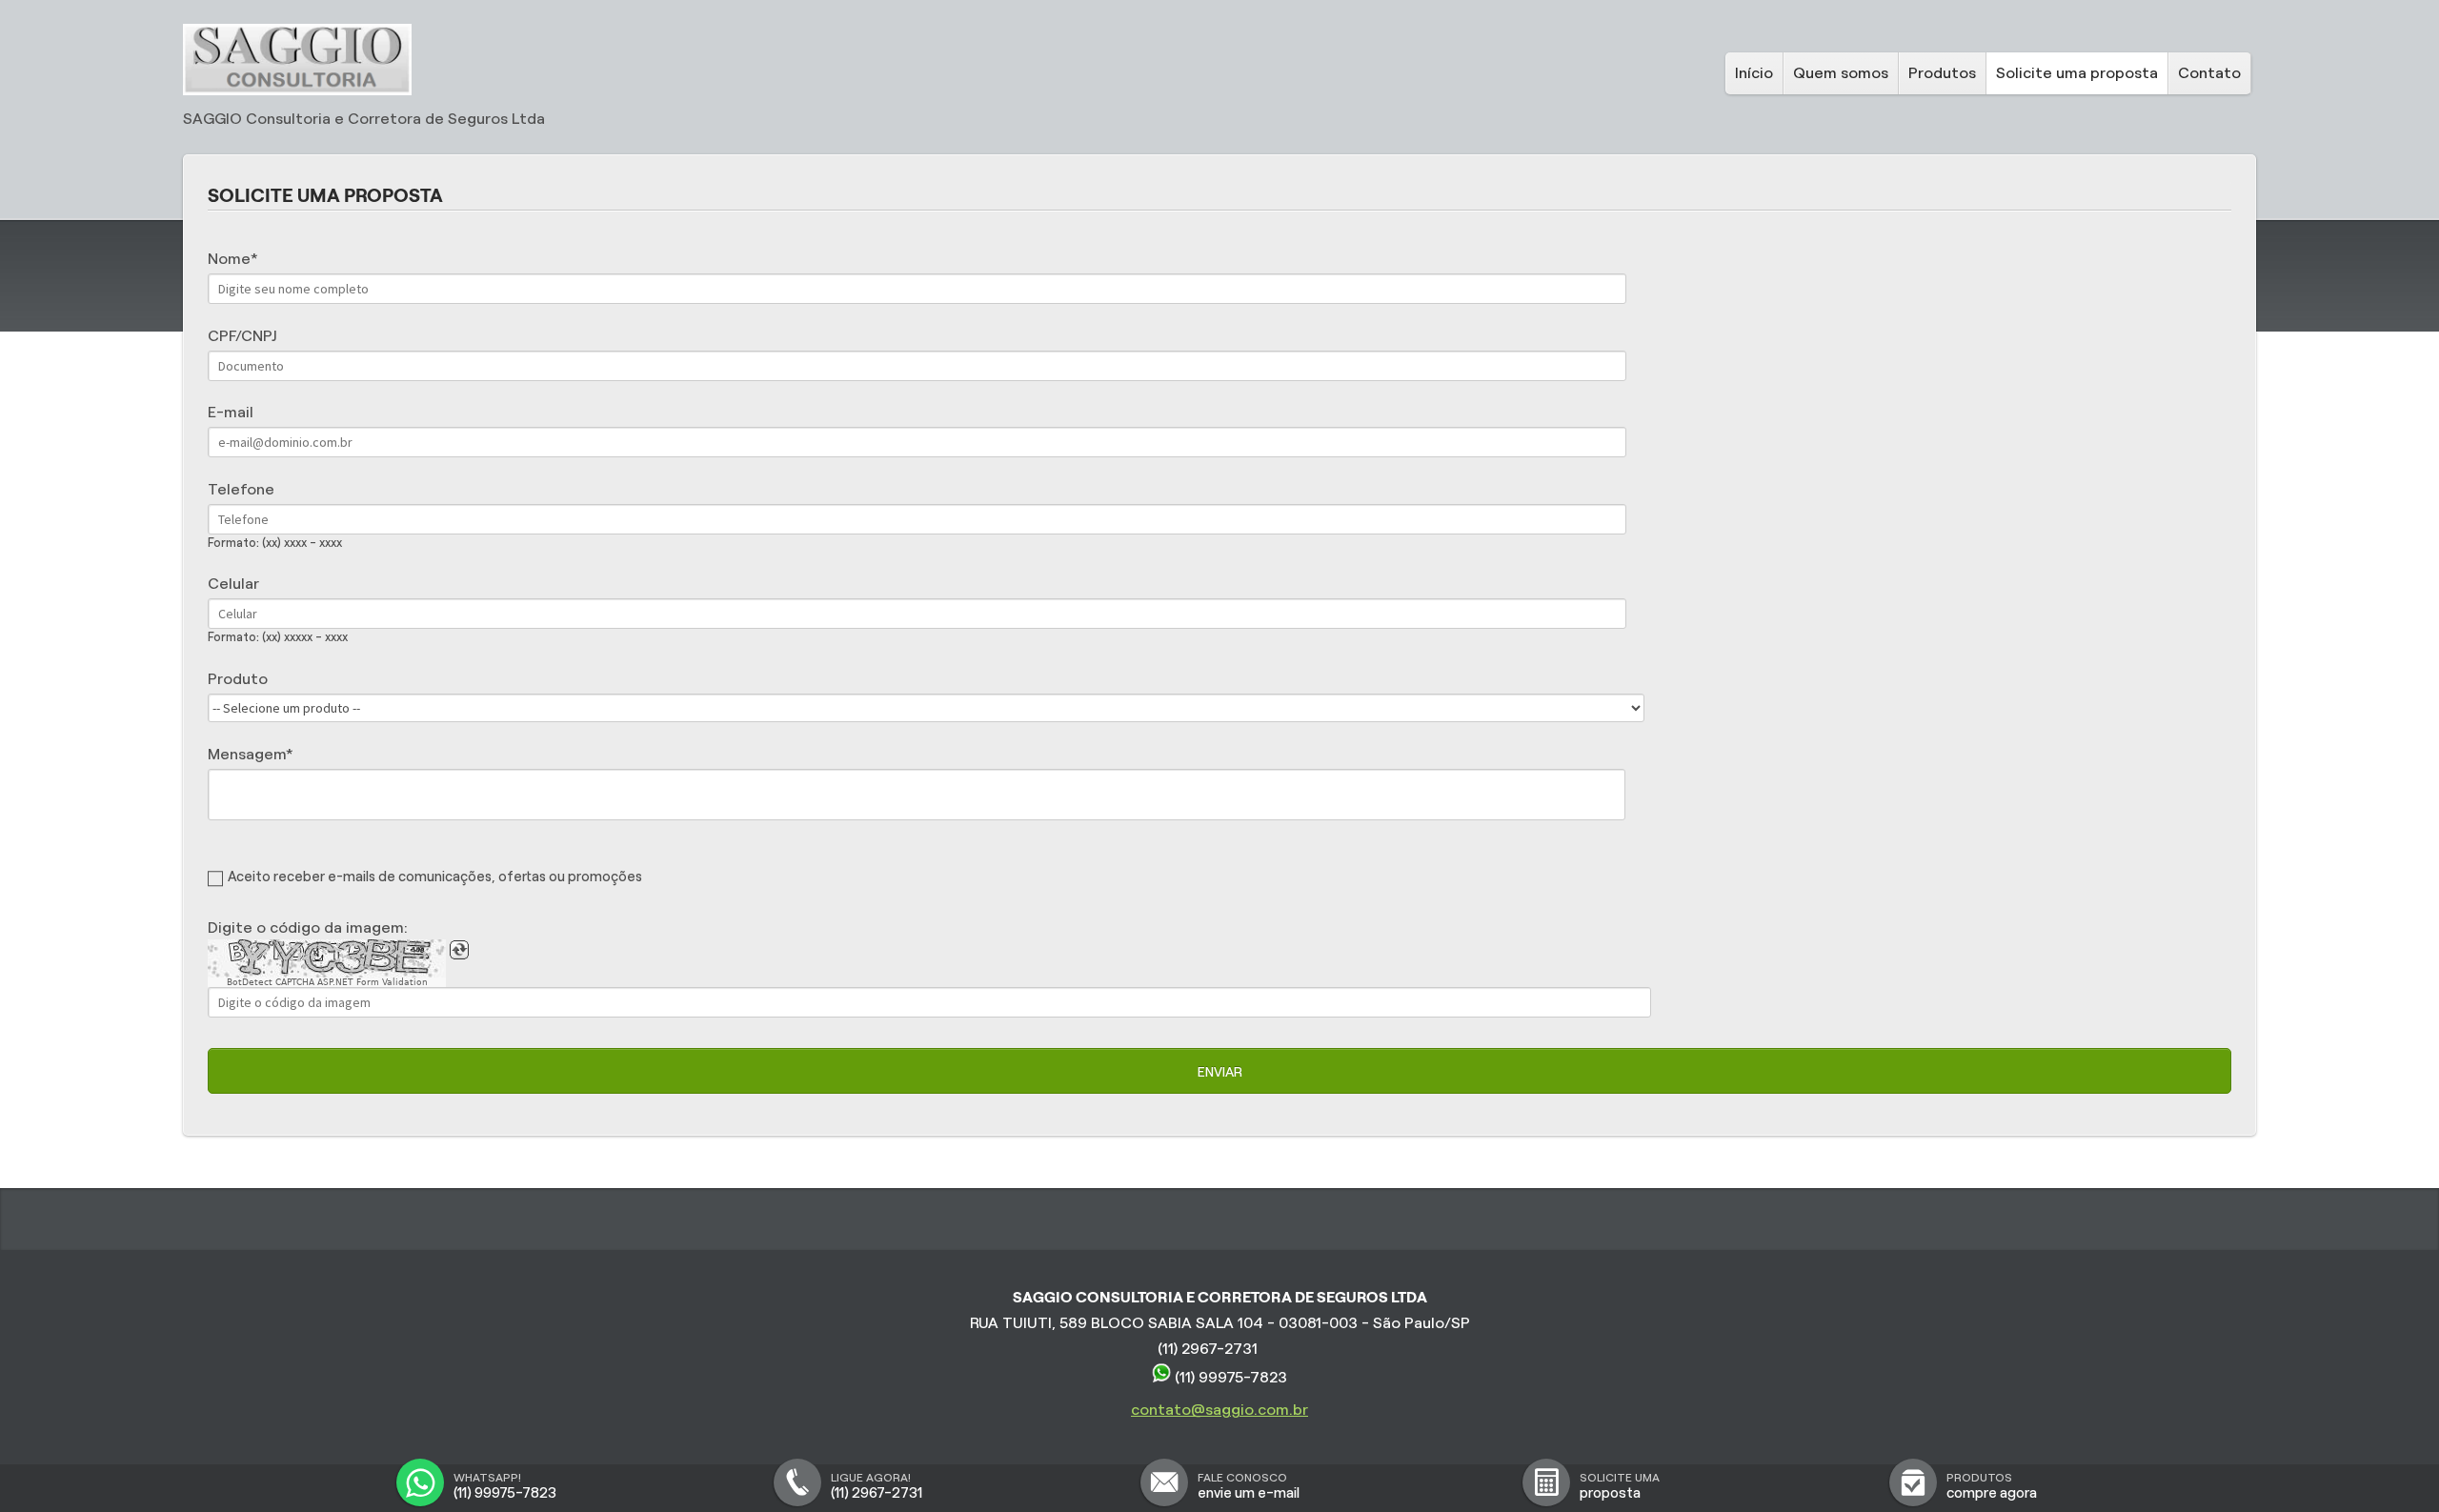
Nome (229, 259)
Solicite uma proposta (2077, 73)
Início (1754, 73)
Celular (233, 584)
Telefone (241, 489)
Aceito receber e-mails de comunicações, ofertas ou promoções (435, 877)
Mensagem (247, 754)
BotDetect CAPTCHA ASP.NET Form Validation (327, 982)
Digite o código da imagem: (308, 927)
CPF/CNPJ (242, 336)
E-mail (231, 412)
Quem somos (1841, 73)
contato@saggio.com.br (1219, 1410)
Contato (2209, 73)
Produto (238, 679)
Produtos (1942, 73)
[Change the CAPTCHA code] (459, 950)
